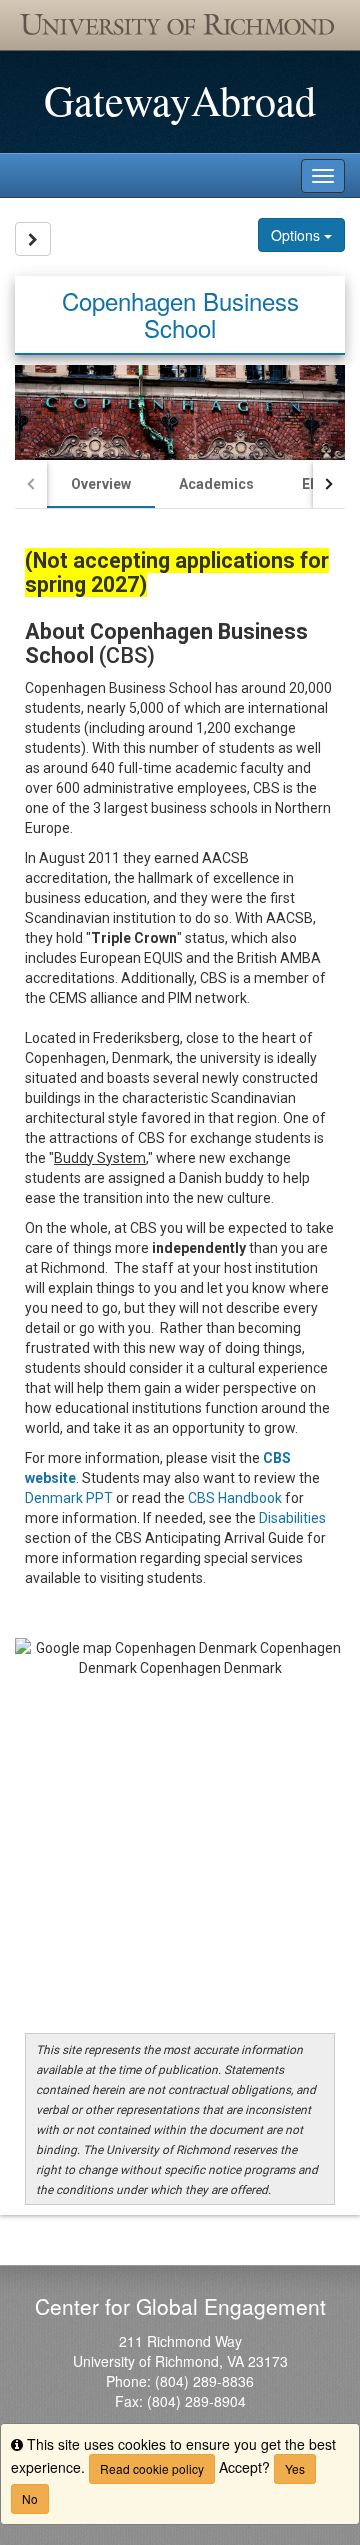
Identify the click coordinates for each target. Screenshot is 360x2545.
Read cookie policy (152, 2468)
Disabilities (292, 1518)
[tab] (101, 484)
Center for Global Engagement (180, 2306)
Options (297, 235)
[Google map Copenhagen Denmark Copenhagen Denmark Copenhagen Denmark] (180, 1830)
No (30, 2498)
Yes (295, 2468)
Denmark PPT (69, 1498)
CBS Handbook (235, 1498)
